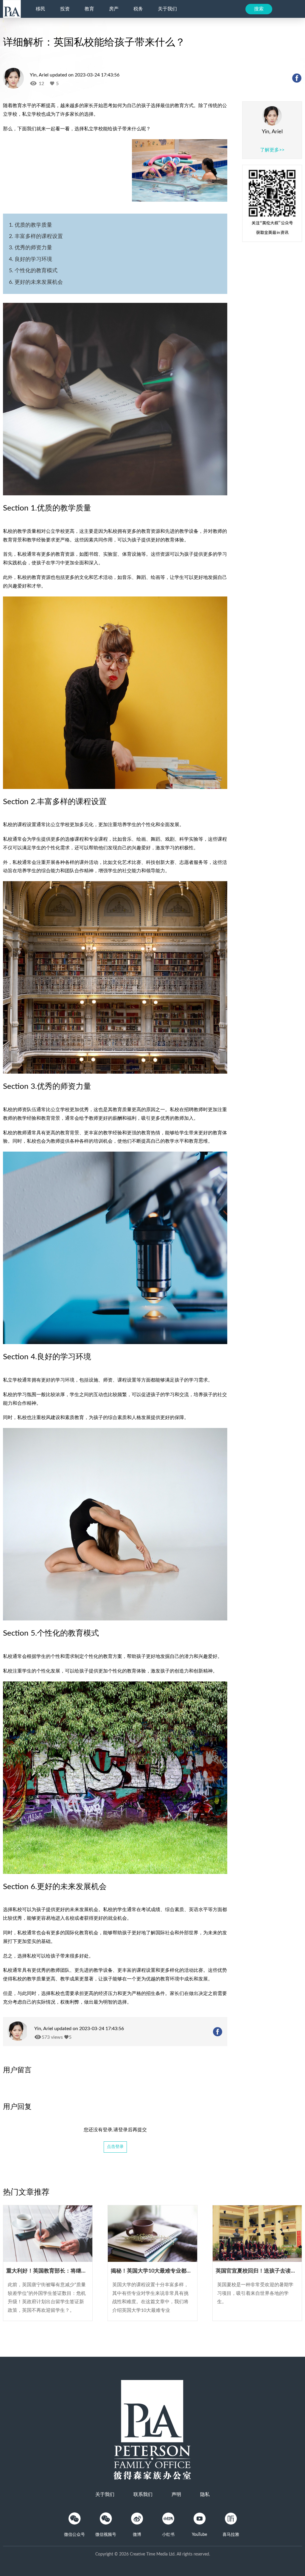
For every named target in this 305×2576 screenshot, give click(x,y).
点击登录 (115, 2147)
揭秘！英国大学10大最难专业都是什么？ (159, 2271)
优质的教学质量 (33, 225)
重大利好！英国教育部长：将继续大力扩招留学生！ (68, 2271)
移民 (41, 9)
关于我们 (167, 9)
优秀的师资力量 (33, 248)
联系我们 (143, 2494)
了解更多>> (272, 150)
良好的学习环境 (33, 259)
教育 (89, 9)
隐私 (205, 2494)
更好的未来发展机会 (39, 282)
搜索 (259, 9)
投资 (65, 9)
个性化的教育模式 (36, 271)
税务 (138, 9)
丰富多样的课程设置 (39, 237)
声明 (176, 2494)
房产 (114, 9)
